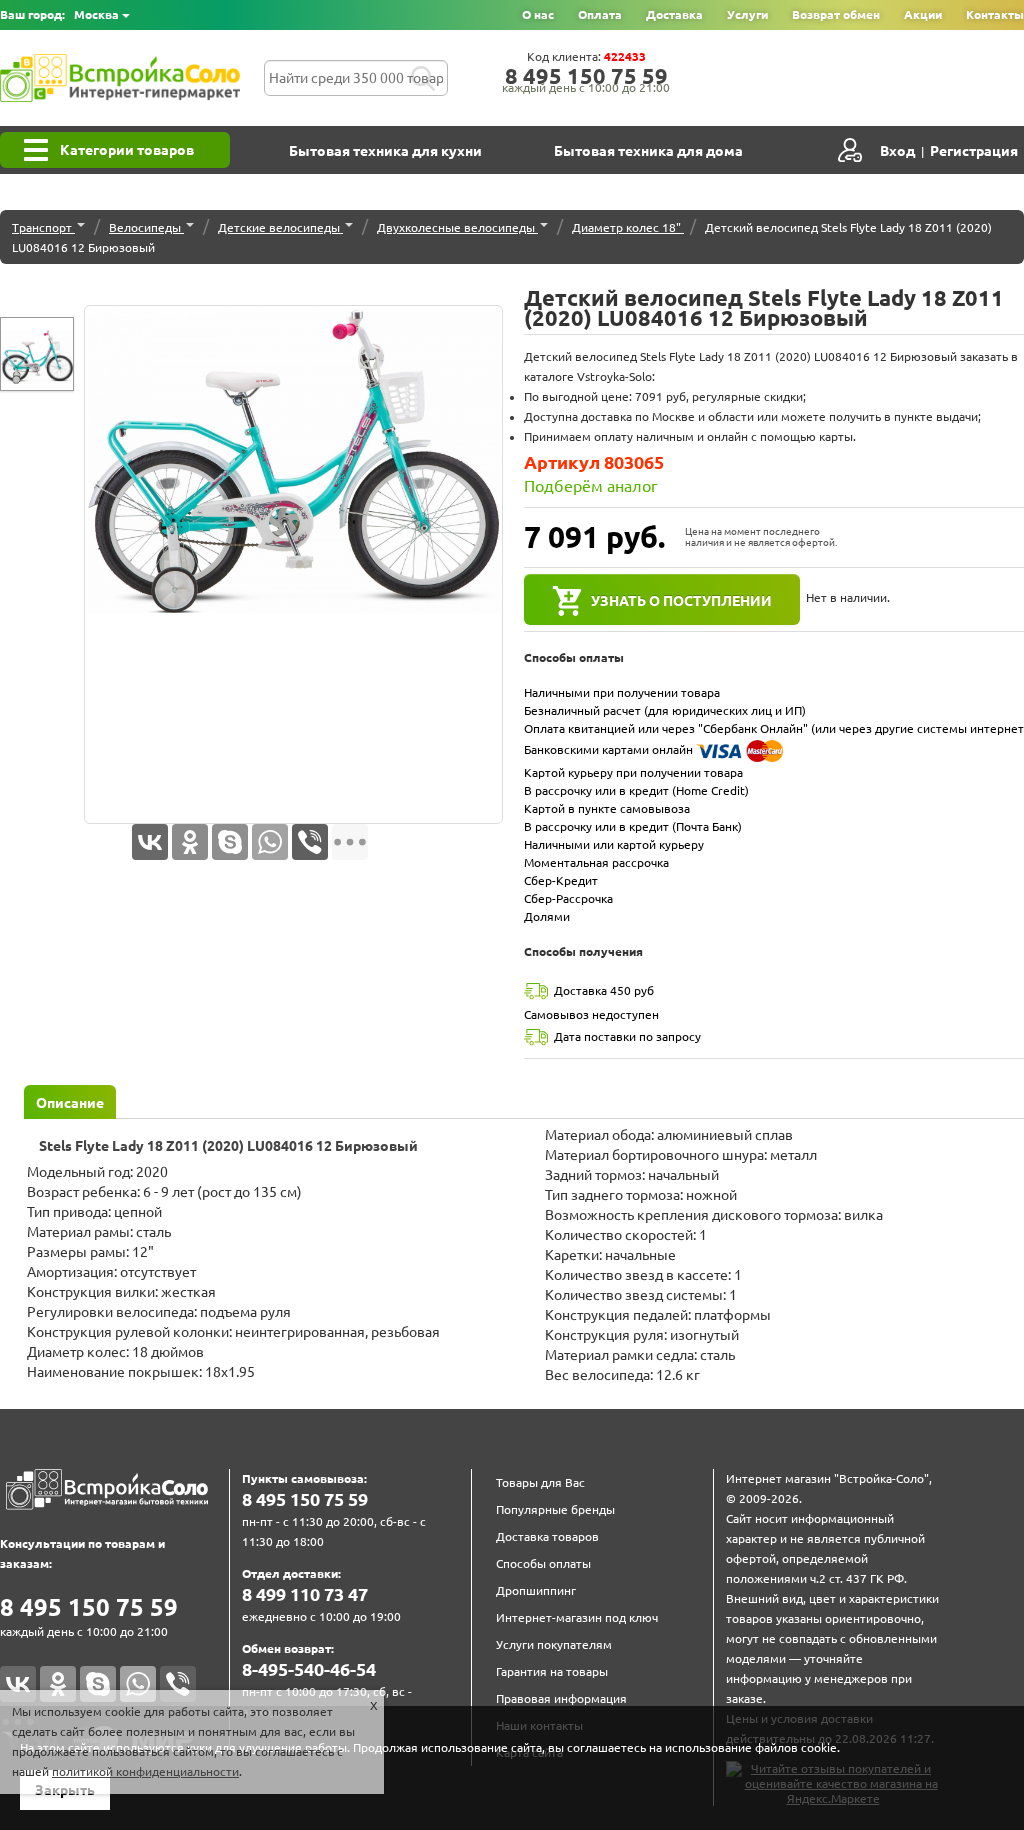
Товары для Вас (540, 1482)
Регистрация (974, 151)
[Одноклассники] (190, 842)
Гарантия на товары (552, 1671)
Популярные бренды (555, 1509)
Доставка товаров (547, 1536)
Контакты (995, 14)
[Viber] (310, 842)
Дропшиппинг (536, 1590)
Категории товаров (127, 150)
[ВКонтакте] (150, 842)
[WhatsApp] (270, 842)
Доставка (674, 14)
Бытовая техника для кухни (385, 151)
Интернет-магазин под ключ (577, 1617)
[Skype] (230, 842)
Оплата (600, 14)
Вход (897, 151)
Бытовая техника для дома (648, 151)
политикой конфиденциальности (145, 1771)
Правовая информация (561, 1698)
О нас (538, 14)
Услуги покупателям (554, 1644)
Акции (923, 14)
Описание (70, 1103)
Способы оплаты (543, 1563)
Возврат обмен (836, 14)
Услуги (747, 14)
